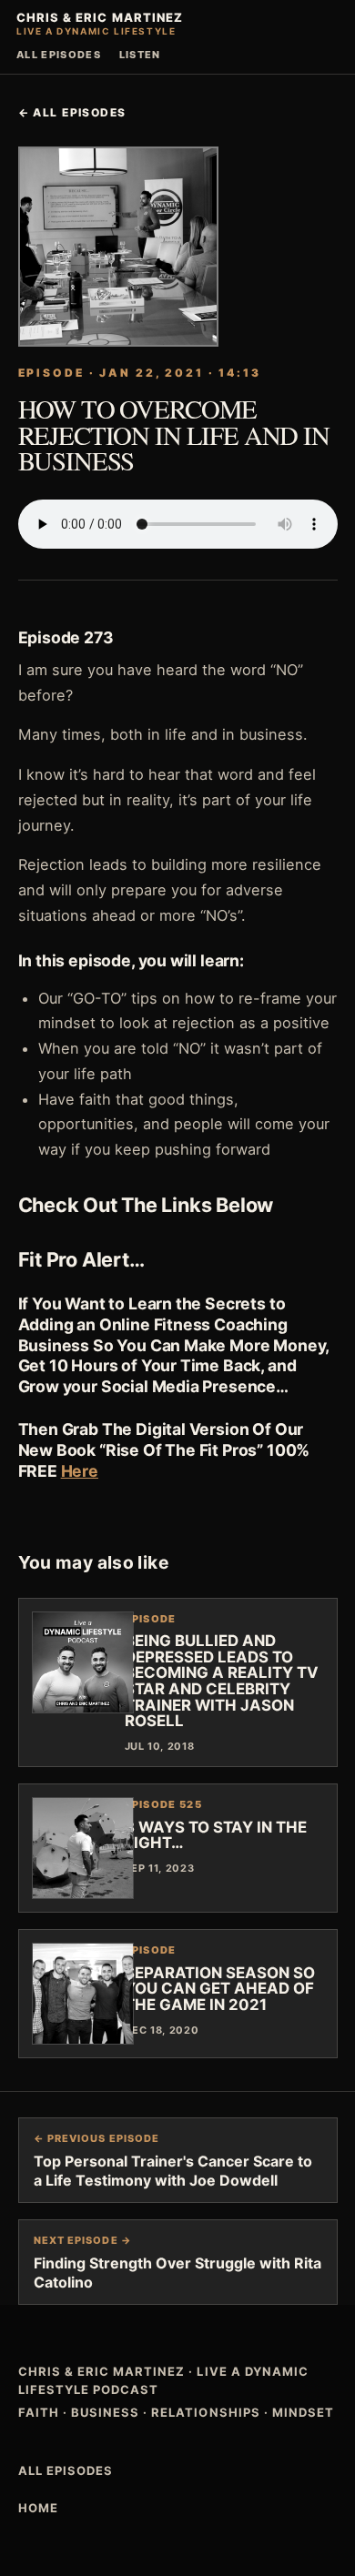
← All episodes (72, 112)
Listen (140, 55)
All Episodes (59, 55)
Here (80, 1471)
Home (38, 2508)
